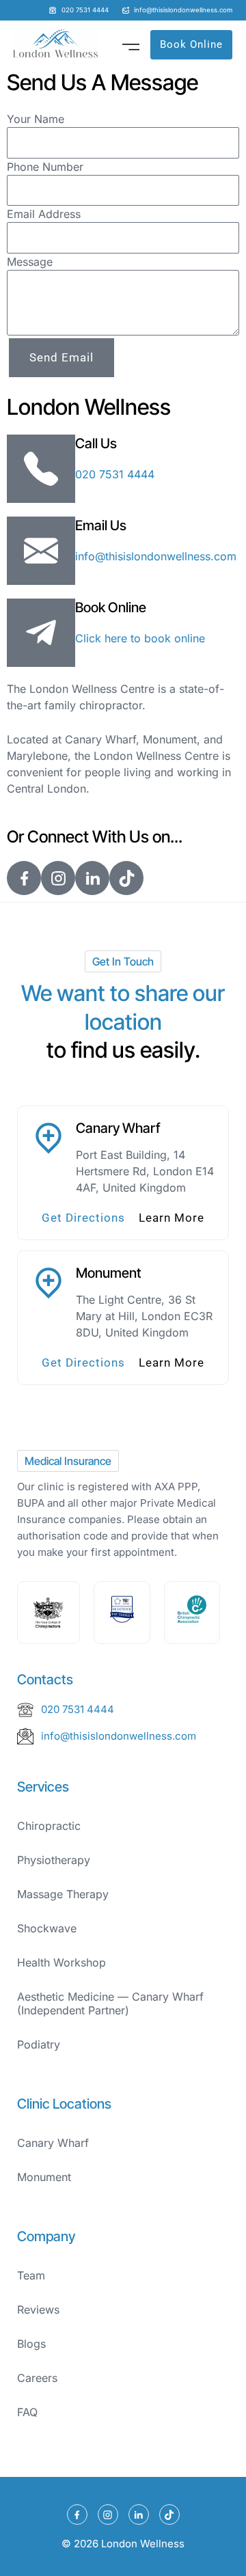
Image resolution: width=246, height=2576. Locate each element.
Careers (37, 2378)
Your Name (36, 119)
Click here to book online (140, 638)
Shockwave (47, 1928)
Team (31, 2275)
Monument (44, 2177)
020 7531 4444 (115, 474)
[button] (131, 44)
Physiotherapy (54, 1860)
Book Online (111, 607)
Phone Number (45, 167)
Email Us (101, 525)
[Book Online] (41, 633)
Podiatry (39, 2044)
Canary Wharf (53, 2143)
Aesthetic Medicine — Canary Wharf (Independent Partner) (110, 2003)
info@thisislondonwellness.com (156, 556)
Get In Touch (123, 961)
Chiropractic (49, 1826)
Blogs (31, 2344)
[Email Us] (41, 551)
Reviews (38, 2310)
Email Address (44, 214)
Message (30, 262)
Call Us (96, 443)
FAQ (27, 2412)
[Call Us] (41, 469)
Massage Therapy (63, 1894)
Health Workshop (61, 1962)
